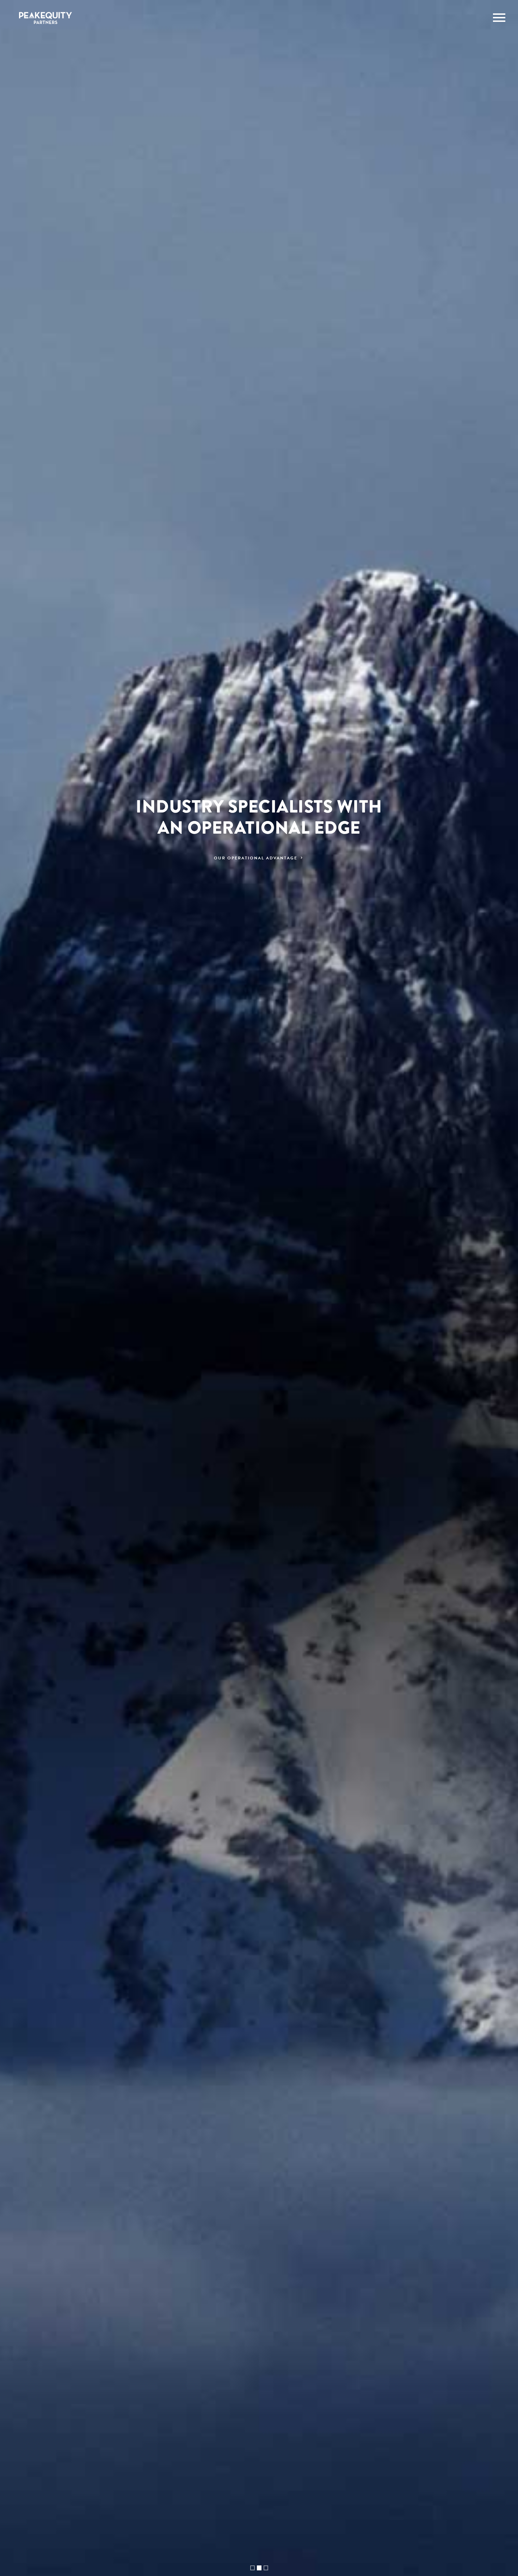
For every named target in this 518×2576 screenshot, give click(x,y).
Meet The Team (257, 858)
